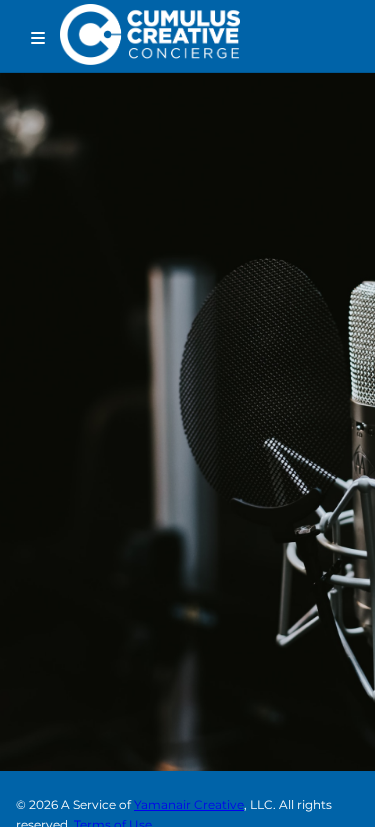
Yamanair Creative (189, 804)
